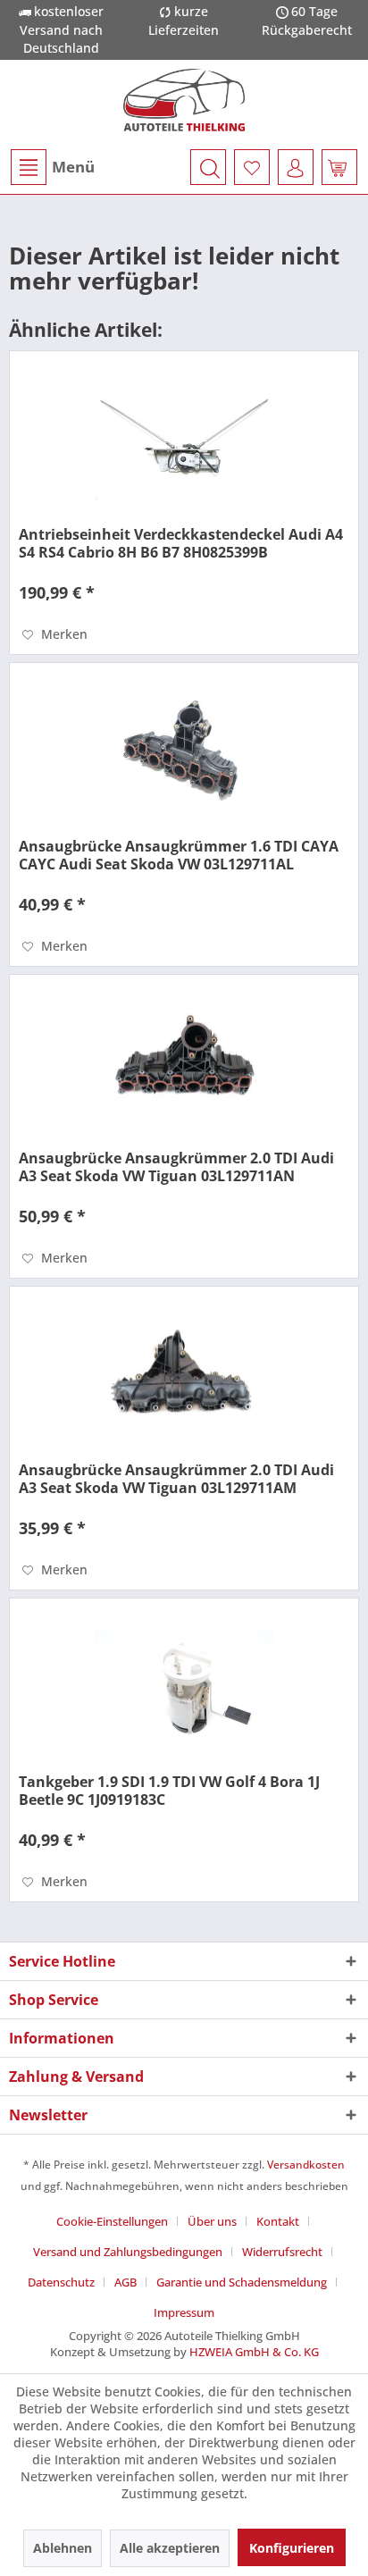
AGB (125, 2282)
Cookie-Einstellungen (112, 2221)
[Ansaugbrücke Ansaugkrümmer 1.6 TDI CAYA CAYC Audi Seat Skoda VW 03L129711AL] (184, 752)
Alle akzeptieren (170, 2548)
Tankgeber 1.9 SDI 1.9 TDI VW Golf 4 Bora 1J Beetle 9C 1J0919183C (169, 1791)
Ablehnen (63, 2548)
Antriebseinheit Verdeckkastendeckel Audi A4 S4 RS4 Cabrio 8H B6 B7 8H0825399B (181, 543)
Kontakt (278, 2221)
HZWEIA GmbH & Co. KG (254, 2352)
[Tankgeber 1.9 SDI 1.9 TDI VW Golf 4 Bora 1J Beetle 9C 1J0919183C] (184, 1688)
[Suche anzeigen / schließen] (208, 167)
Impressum (184, 2312)
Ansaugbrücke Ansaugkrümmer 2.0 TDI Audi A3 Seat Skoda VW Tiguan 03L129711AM (176, 1479)
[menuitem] (52, 167)
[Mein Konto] (296, 167)
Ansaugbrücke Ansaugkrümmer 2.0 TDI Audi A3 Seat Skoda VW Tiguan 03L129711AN (176, 1167)
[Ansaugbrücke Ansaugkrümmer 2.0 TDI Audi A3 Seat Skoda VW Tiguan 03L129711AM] (184, 1376)
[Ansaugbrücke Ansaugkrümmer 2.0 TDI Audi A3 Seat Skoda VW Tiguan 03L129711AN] (184, 1064)
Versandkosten (306, 2165)
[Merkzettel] (252, 167)
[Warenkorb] (339, 167)
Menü (73, 167)
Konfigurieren (292, 2548)
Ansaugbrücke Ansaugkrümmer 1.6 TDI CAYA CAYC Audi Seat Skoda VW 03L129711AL (179, 855)
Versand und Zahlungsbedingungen (128, 2252)
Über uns (212, 2221)
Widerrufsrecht (282, 2252)
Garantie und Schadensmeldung (242, 2282)
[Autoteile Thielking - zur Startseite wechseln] (184, 100)
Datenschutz (61, 2282)
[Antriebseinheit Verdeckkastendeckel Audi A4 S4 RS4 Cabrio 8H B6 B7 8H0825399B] (184, 441)
